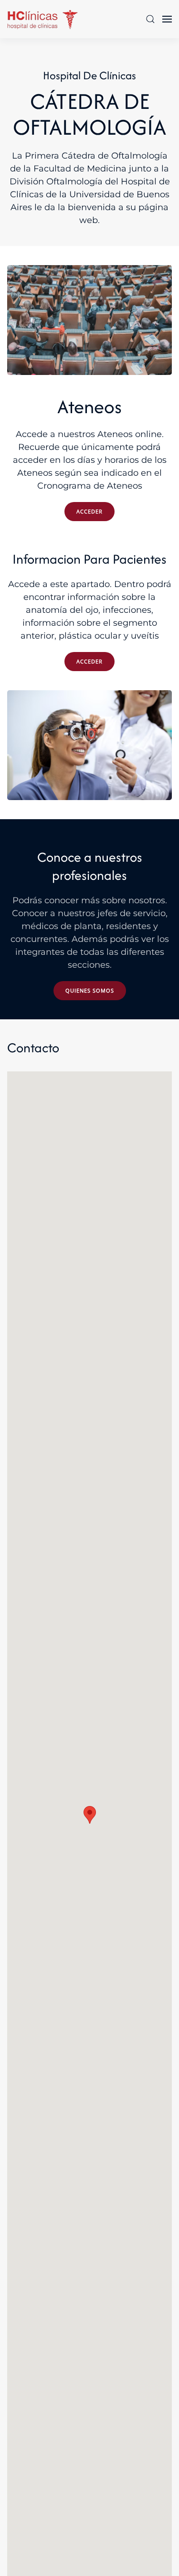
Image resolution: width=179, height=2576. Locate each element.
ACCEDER (89, 511)
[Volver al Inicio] (43, 19)
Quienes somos (90, 990)
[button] (150, 19)
